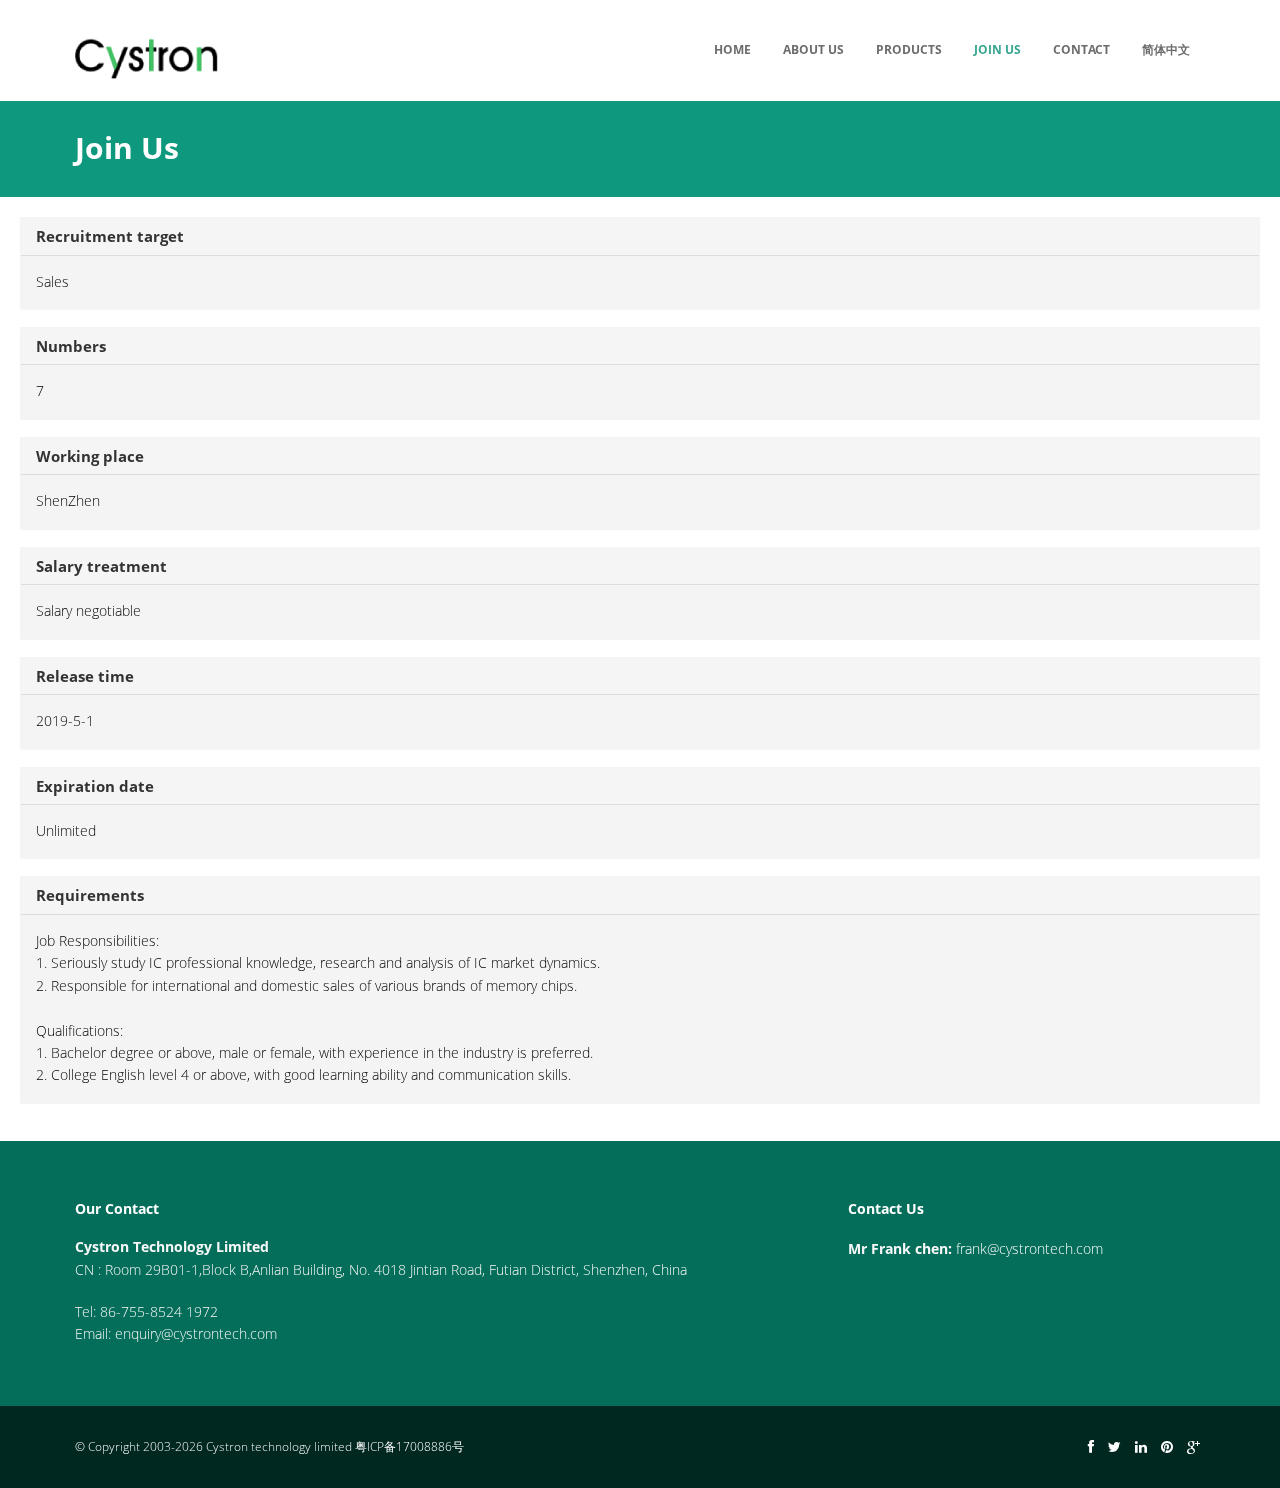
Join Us (997, 49)
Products (909, 49)
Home (732, 49)
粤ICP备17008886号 (409, 1446)
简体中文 (1166, 49)
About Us (813, 49)
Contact (1081, 49)
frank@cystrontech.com (1029, 1248)
